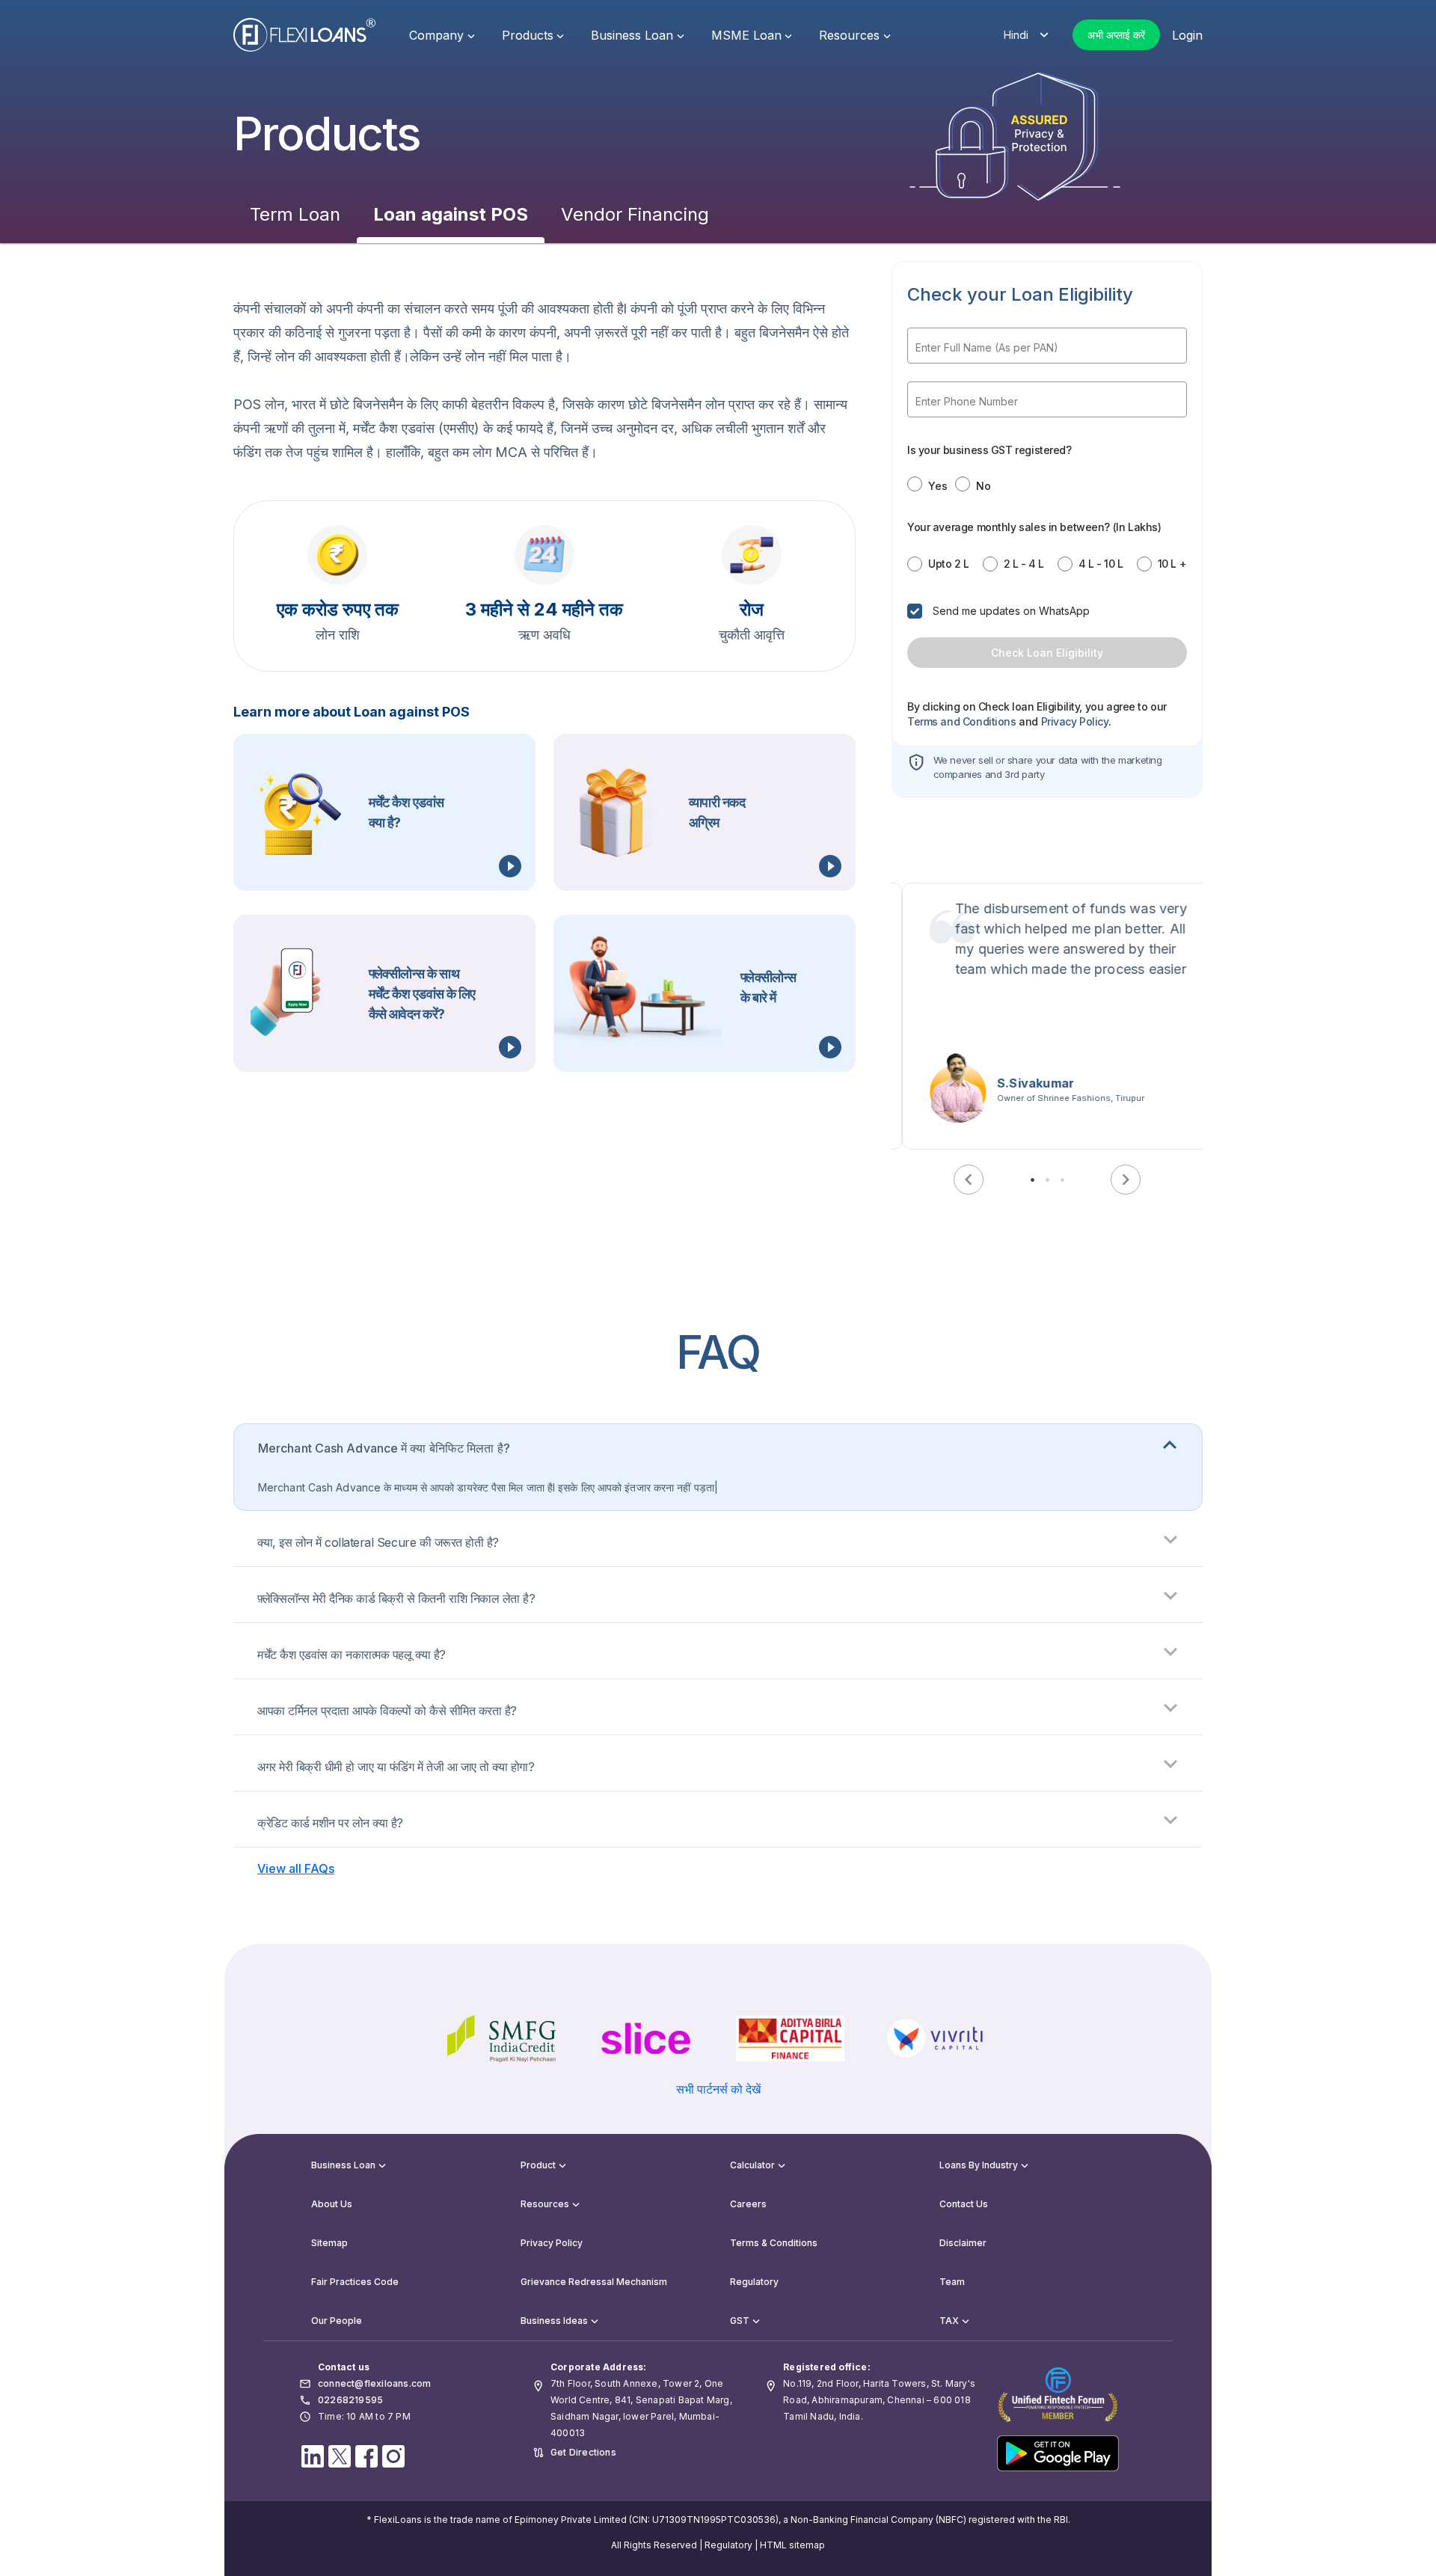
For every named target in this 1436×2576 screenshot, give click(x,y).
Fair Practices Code (355, 2282)
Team (952, 2282)
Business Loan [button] (632, 35)
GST (740, 2321)
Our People (337, 2321)
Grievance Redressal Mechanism (594, 2282)
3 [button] (1062, 1180)
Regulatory (754, 2282)
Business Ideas (554, 2321)
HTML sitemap (792, 2545)
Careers (748, 2204)
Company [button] (436, 35)
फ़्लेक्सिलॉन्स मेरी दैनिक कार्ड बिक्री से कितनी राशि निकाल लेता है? (396, 1598)
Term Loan (295, 214)
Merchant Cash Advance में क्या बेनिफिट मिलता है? (384, 1448)
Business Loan (343, 2165)
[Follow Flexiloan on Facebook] (366, 2455)
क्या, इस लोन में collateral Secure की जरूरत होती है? (378, 1542)
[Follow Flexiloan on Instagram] (393, 2455)
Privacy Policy (552, 2243)
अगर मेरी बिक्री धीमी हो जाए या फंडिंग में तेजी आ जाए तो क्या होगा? (396, 1767)
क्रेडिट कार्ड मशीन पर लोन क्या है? (330, 1823)
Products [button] (528, 35)
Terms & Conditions (774, 2243)
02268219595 (350, 2400)
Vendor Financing (635, 214)
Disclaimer (963, 2243)
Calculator (752, 2165)
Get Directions (583, 2452)
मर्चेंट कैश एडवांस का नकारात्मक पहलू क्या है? (352, 1655)
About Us (332, 2204)
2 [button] (1047, 1180)
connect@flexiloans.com (374, 2383)
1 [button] (1032, 1180)
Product (538, 2165)
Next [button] (1126, 1180)
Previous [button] (969, 1180)
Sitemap (329, 2243)
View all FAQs (296, 1868)
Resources (545, 2204)
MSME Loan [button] (746, 35)
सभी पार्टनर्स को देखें (718, 2089)
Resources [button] (849, 35)
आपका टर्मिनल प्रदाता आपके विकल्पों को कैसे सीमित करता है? (387, 1711)
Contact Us (964, 2204)
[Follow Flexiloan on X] (340, 2455)
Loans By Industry (979, 2165)
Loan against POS (451, 214)
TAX (949, 2321)
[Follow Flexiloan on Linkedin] (313, 2455)
